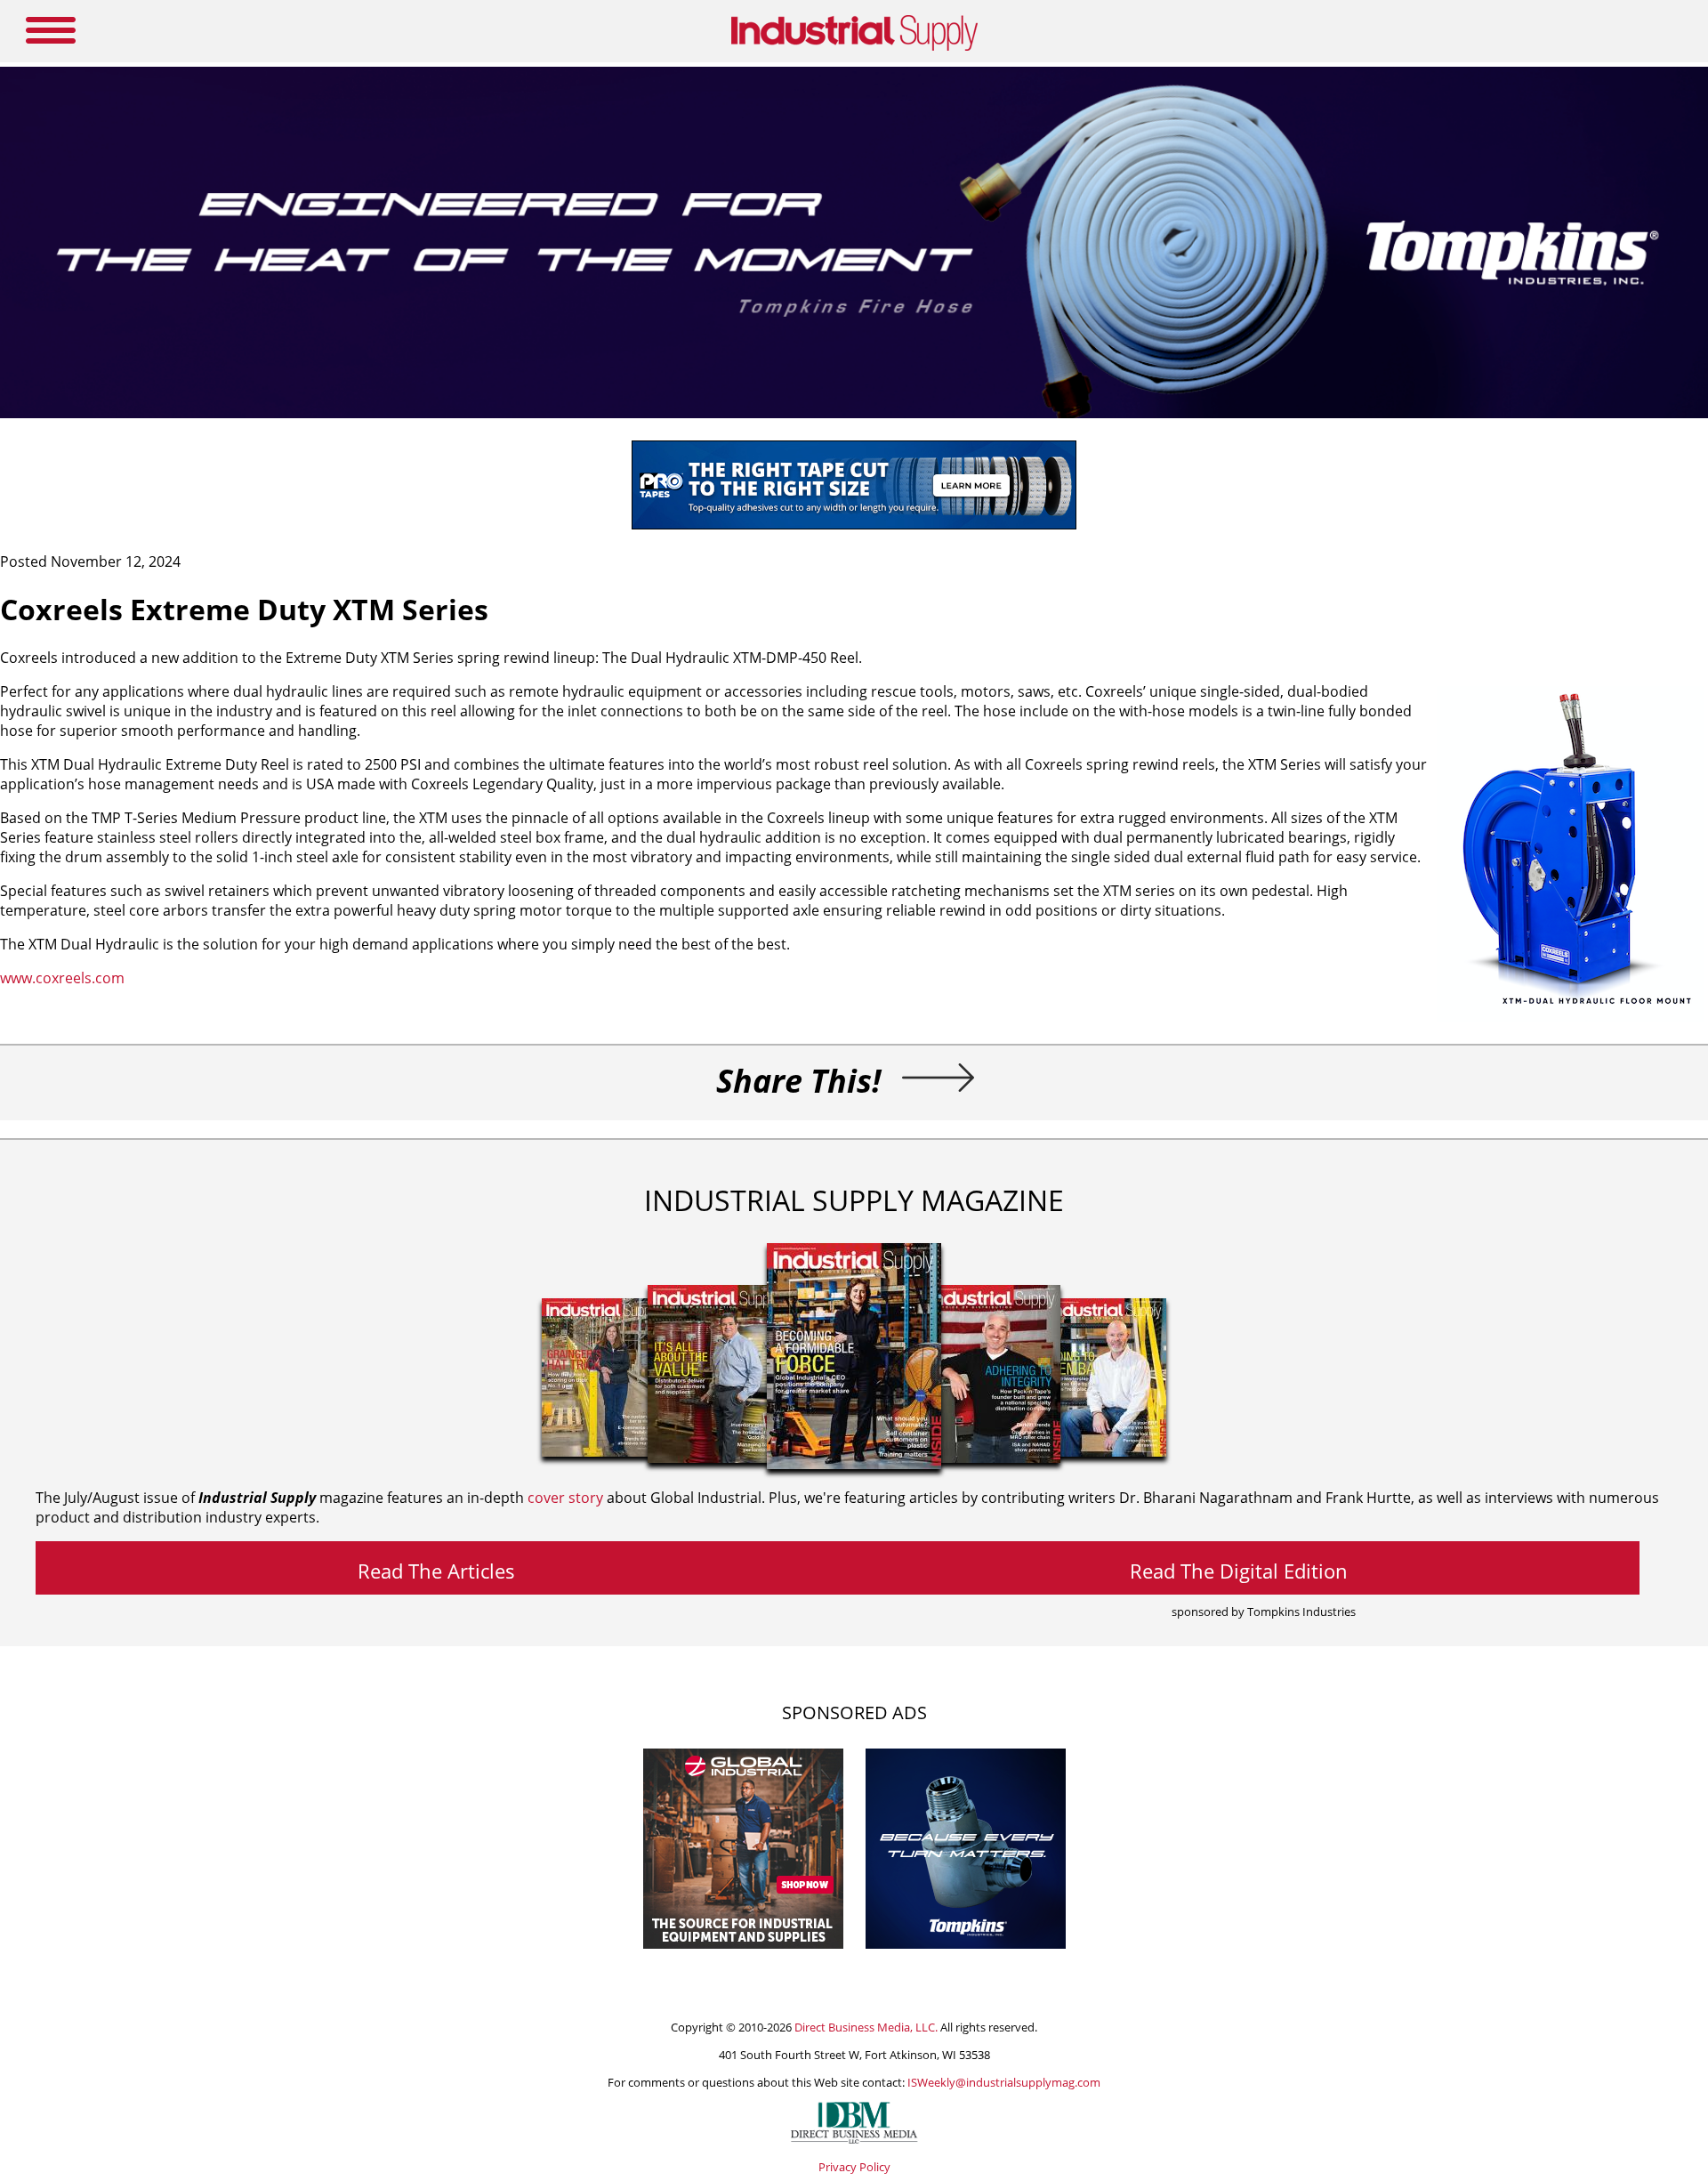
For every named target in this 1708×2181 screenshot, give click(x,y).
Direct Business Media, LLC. (866, 2027)
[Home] (854, 47)
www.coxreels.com (62, 978)
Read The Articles (436, 1571)
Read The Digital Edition (1239, 1571)
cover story (565, 1498)
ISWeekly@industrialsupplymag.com (1004, 2082)
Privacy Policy (854, 2167)
